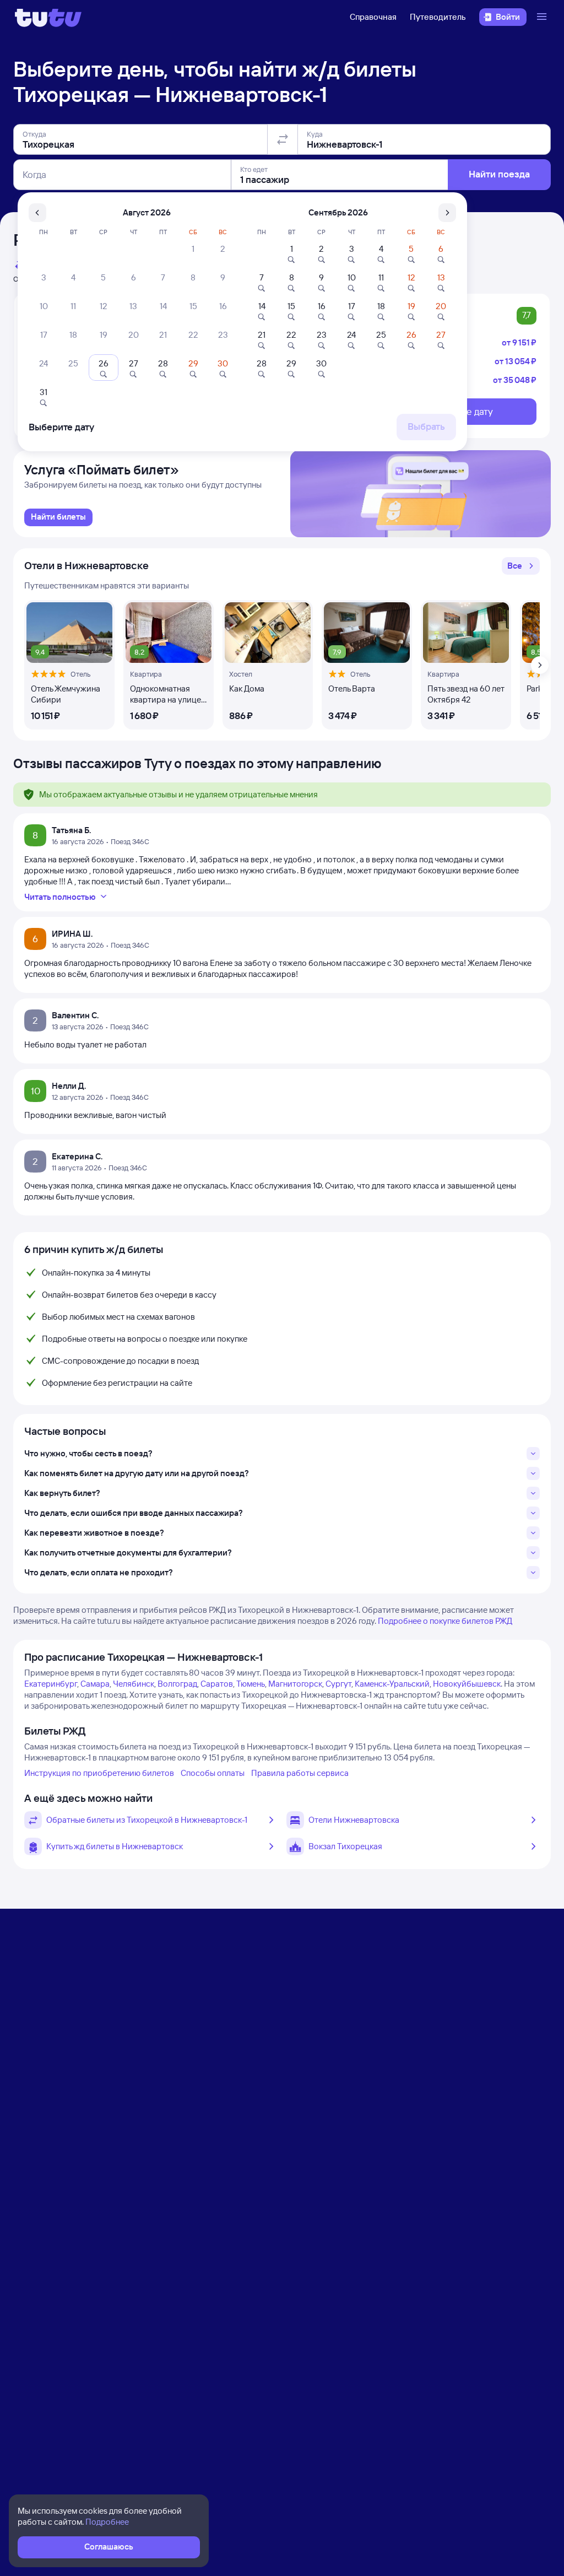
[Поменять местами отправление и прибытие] (283, 139)
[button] (521, 566)
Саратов (217, 1684)
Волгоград (177, 1684)
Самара (95, 1684)
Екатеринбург (51, 1684)
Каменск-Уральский (392, 1684)
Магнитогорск (295, 1684)
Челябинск (134, 1684)
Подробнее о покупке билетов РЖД (445, 1621)
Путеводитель (438, 17)
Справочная (373, 17)
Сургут (338, 1684)
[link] (58, 517)
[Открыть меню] (543, 17)
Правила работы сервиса (300, 1773)
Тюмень (251, 1684)
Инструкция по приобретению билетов (99, 1773)
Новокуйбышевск (467, 1684)
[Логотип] (48, 17)
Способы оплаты (213, 1773)
